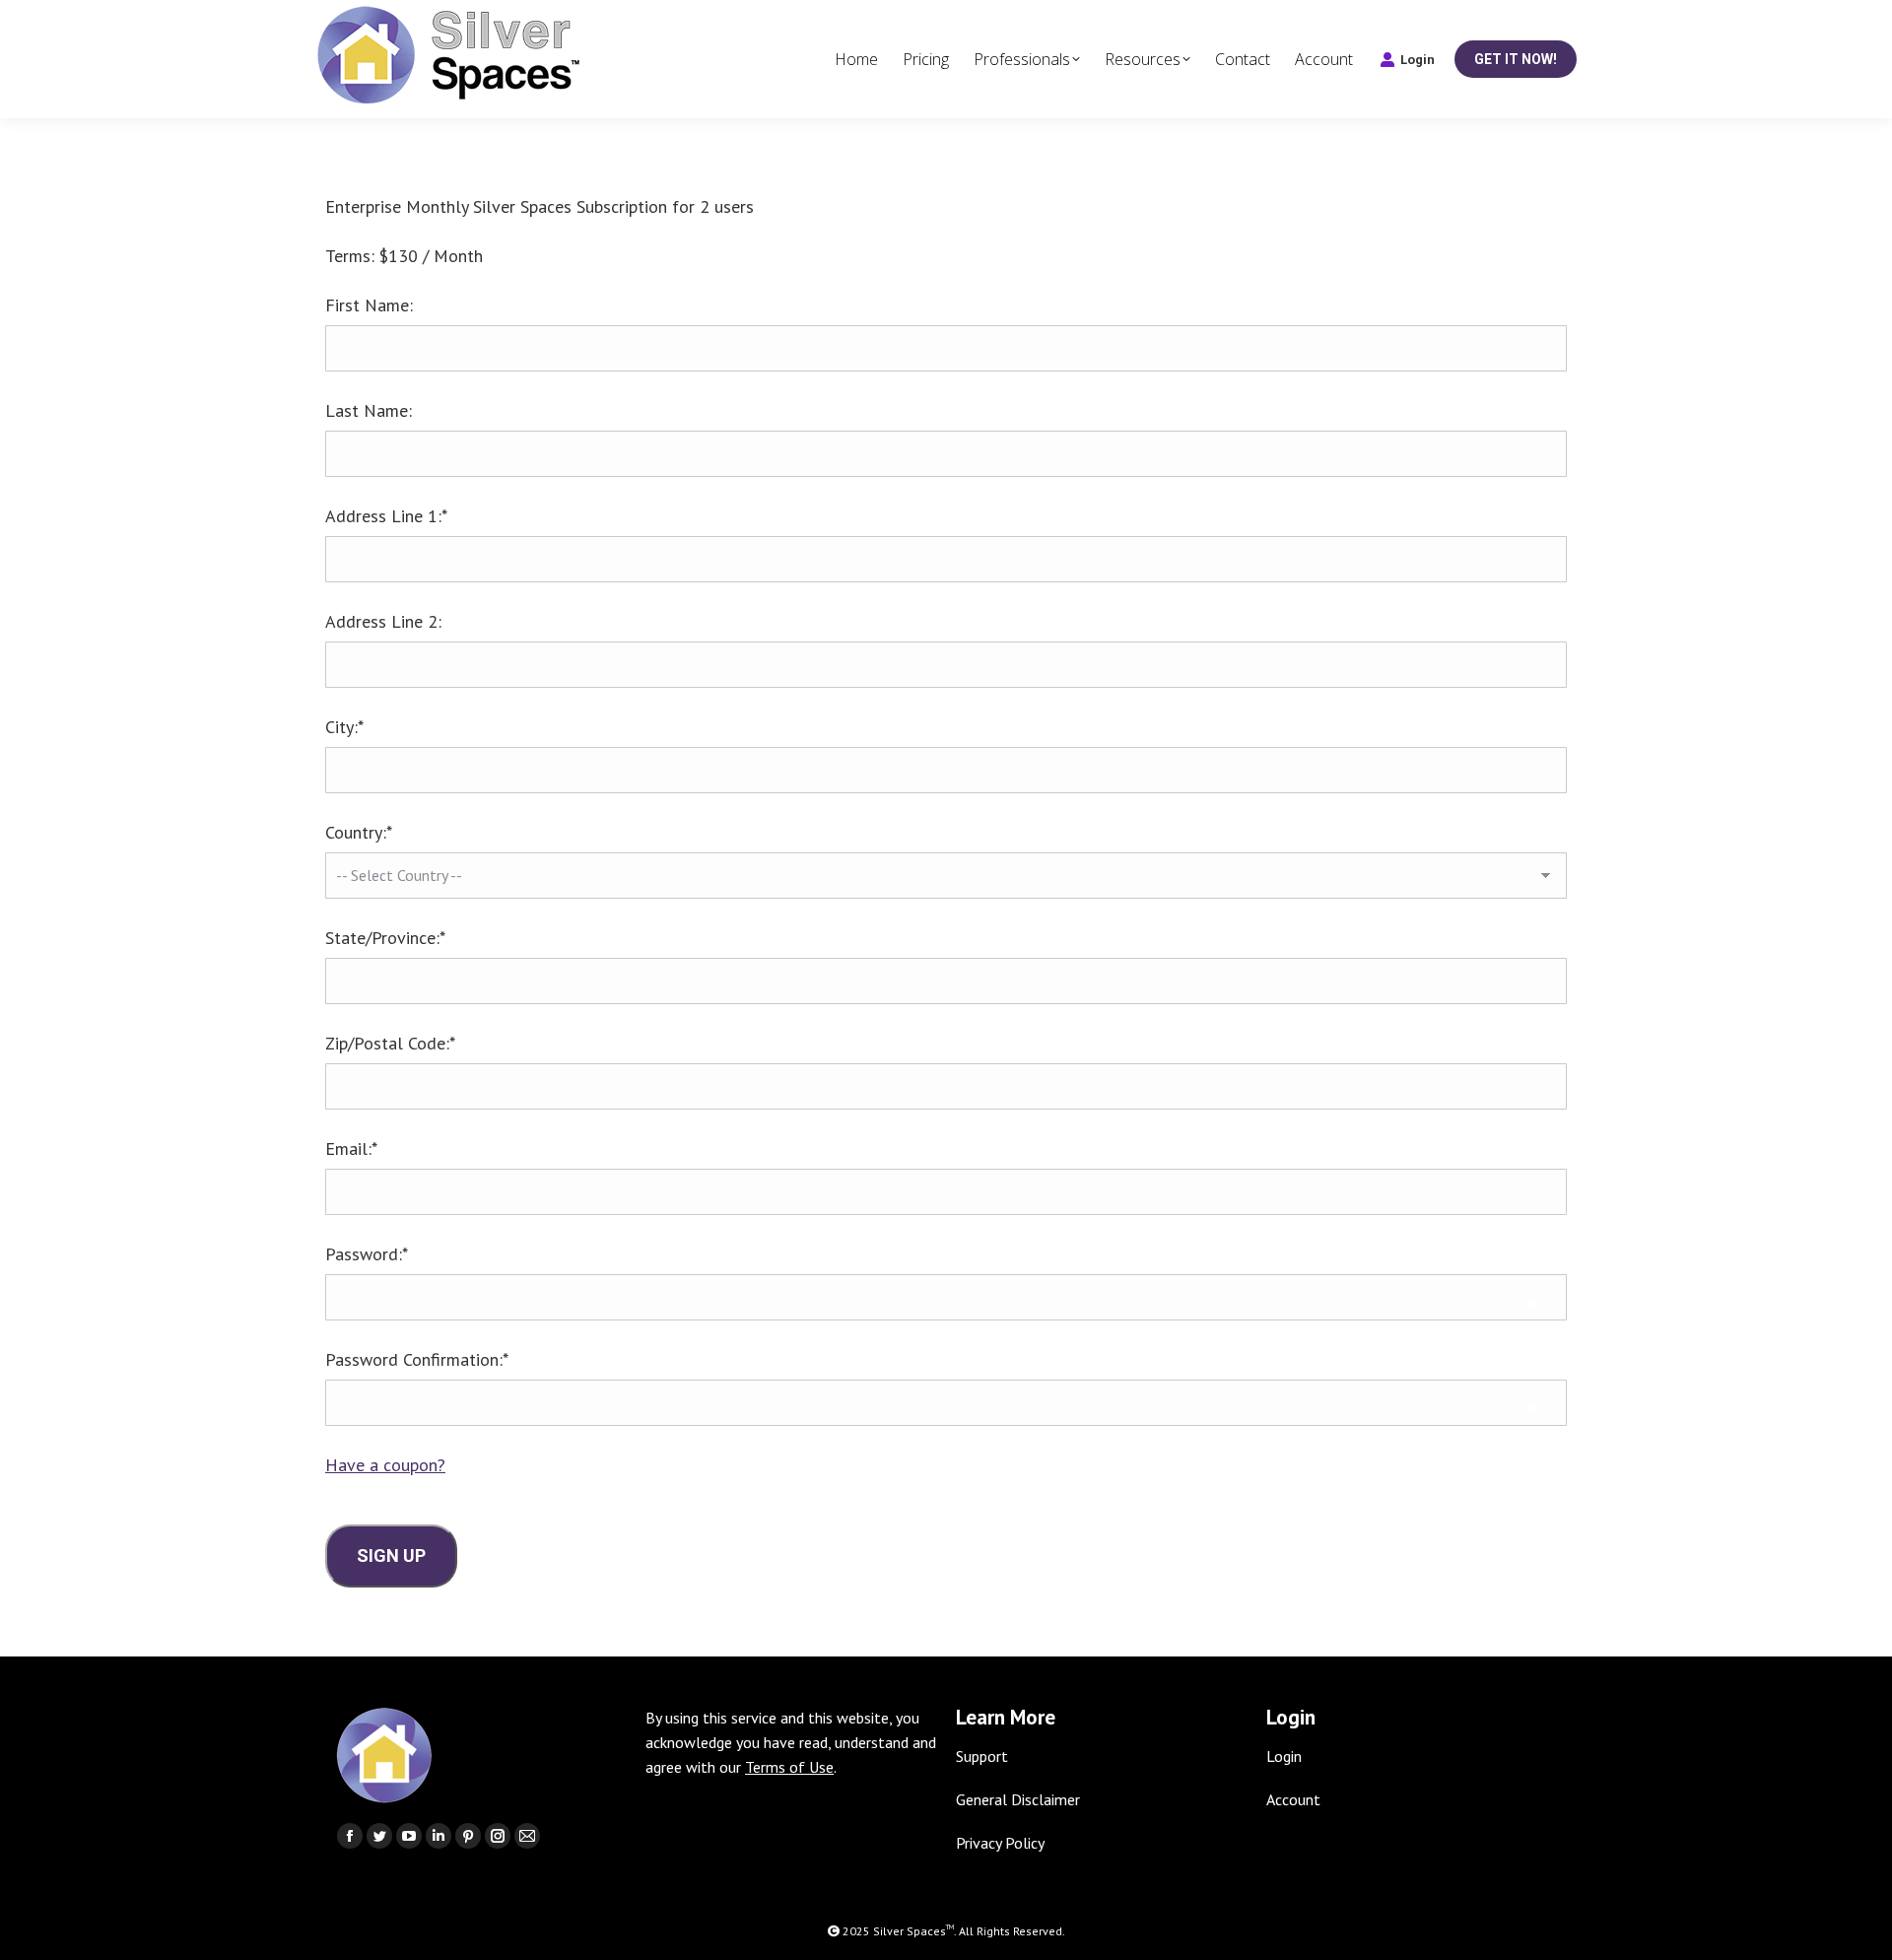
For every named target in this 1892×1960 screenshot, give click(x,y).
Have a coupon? (385, 1465)
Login (1418, 60)
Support (982, 1756)
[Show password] (1532, 1302)
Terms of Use (789, 1767)
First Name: (369, 305)
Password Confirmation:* (417, 1359)
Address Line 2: (383, 621)
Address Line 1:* (386, 516)
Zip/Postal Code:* (390, 1043)
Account (1293, 1799)
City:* (344, 727)
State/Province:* (385, 938)
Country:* (359, 832)
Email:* (351, 1149)
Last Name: (369, 410)
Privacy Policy (1000, 1843)
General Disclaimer (1018, 1799)
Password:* (367, 1254)
